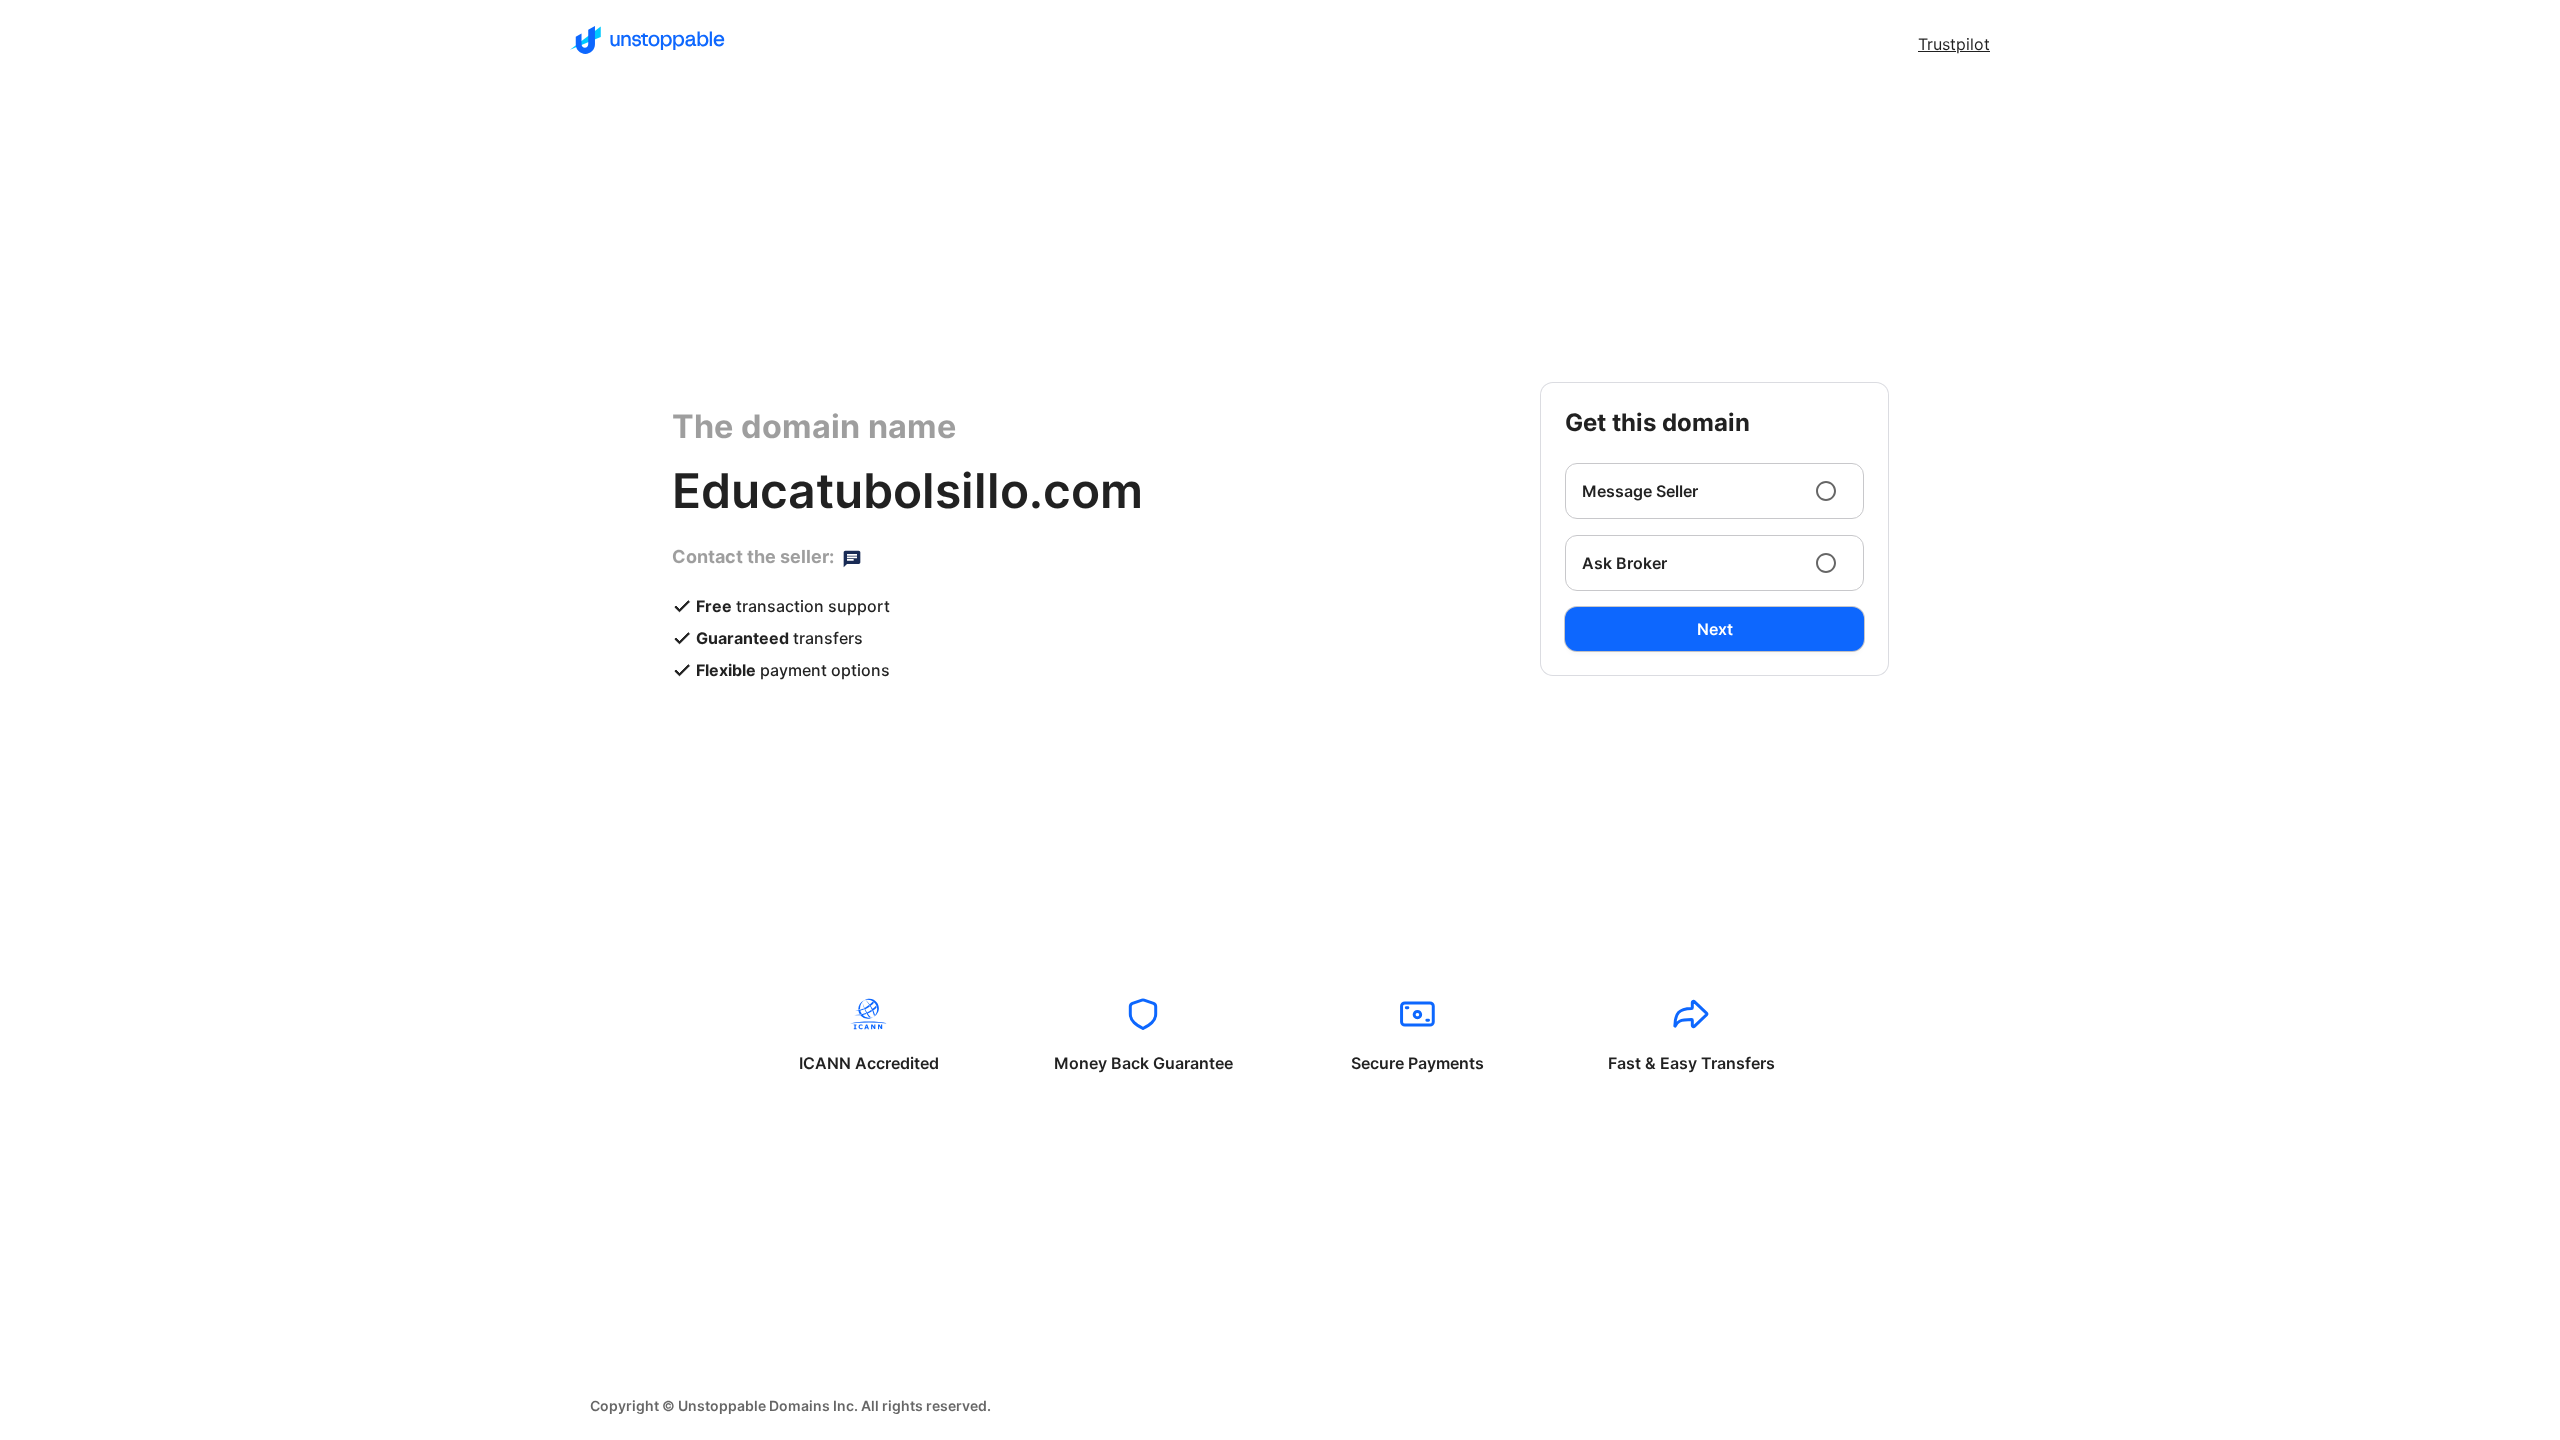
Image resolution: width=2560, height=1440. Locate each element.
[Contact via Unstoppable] (852, 557)
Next (1715, 629)
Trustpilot (1954, 44)
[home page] (647, 40)
